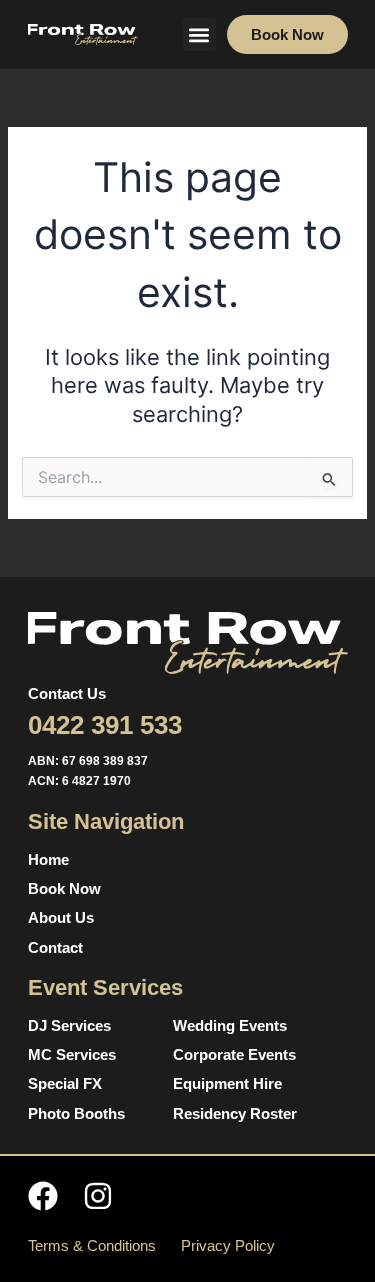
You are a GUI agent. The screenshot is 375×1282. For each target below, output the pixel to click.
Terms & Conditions (92, 1246)
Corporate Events (234, 1055)
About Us (61, 918)
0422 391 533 (105, 725)
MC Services (72, 1055)
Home (48, 860)
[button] (199, 34)
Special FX (65, 1084)
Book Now (64, 889)
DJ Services (69, 1026)
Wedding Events (230, 1026)
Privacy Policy (228, 1246)
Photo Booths (76, 1114)
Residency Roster (235, 1114)
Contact (55, 948)
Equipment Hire (227, 1084)
